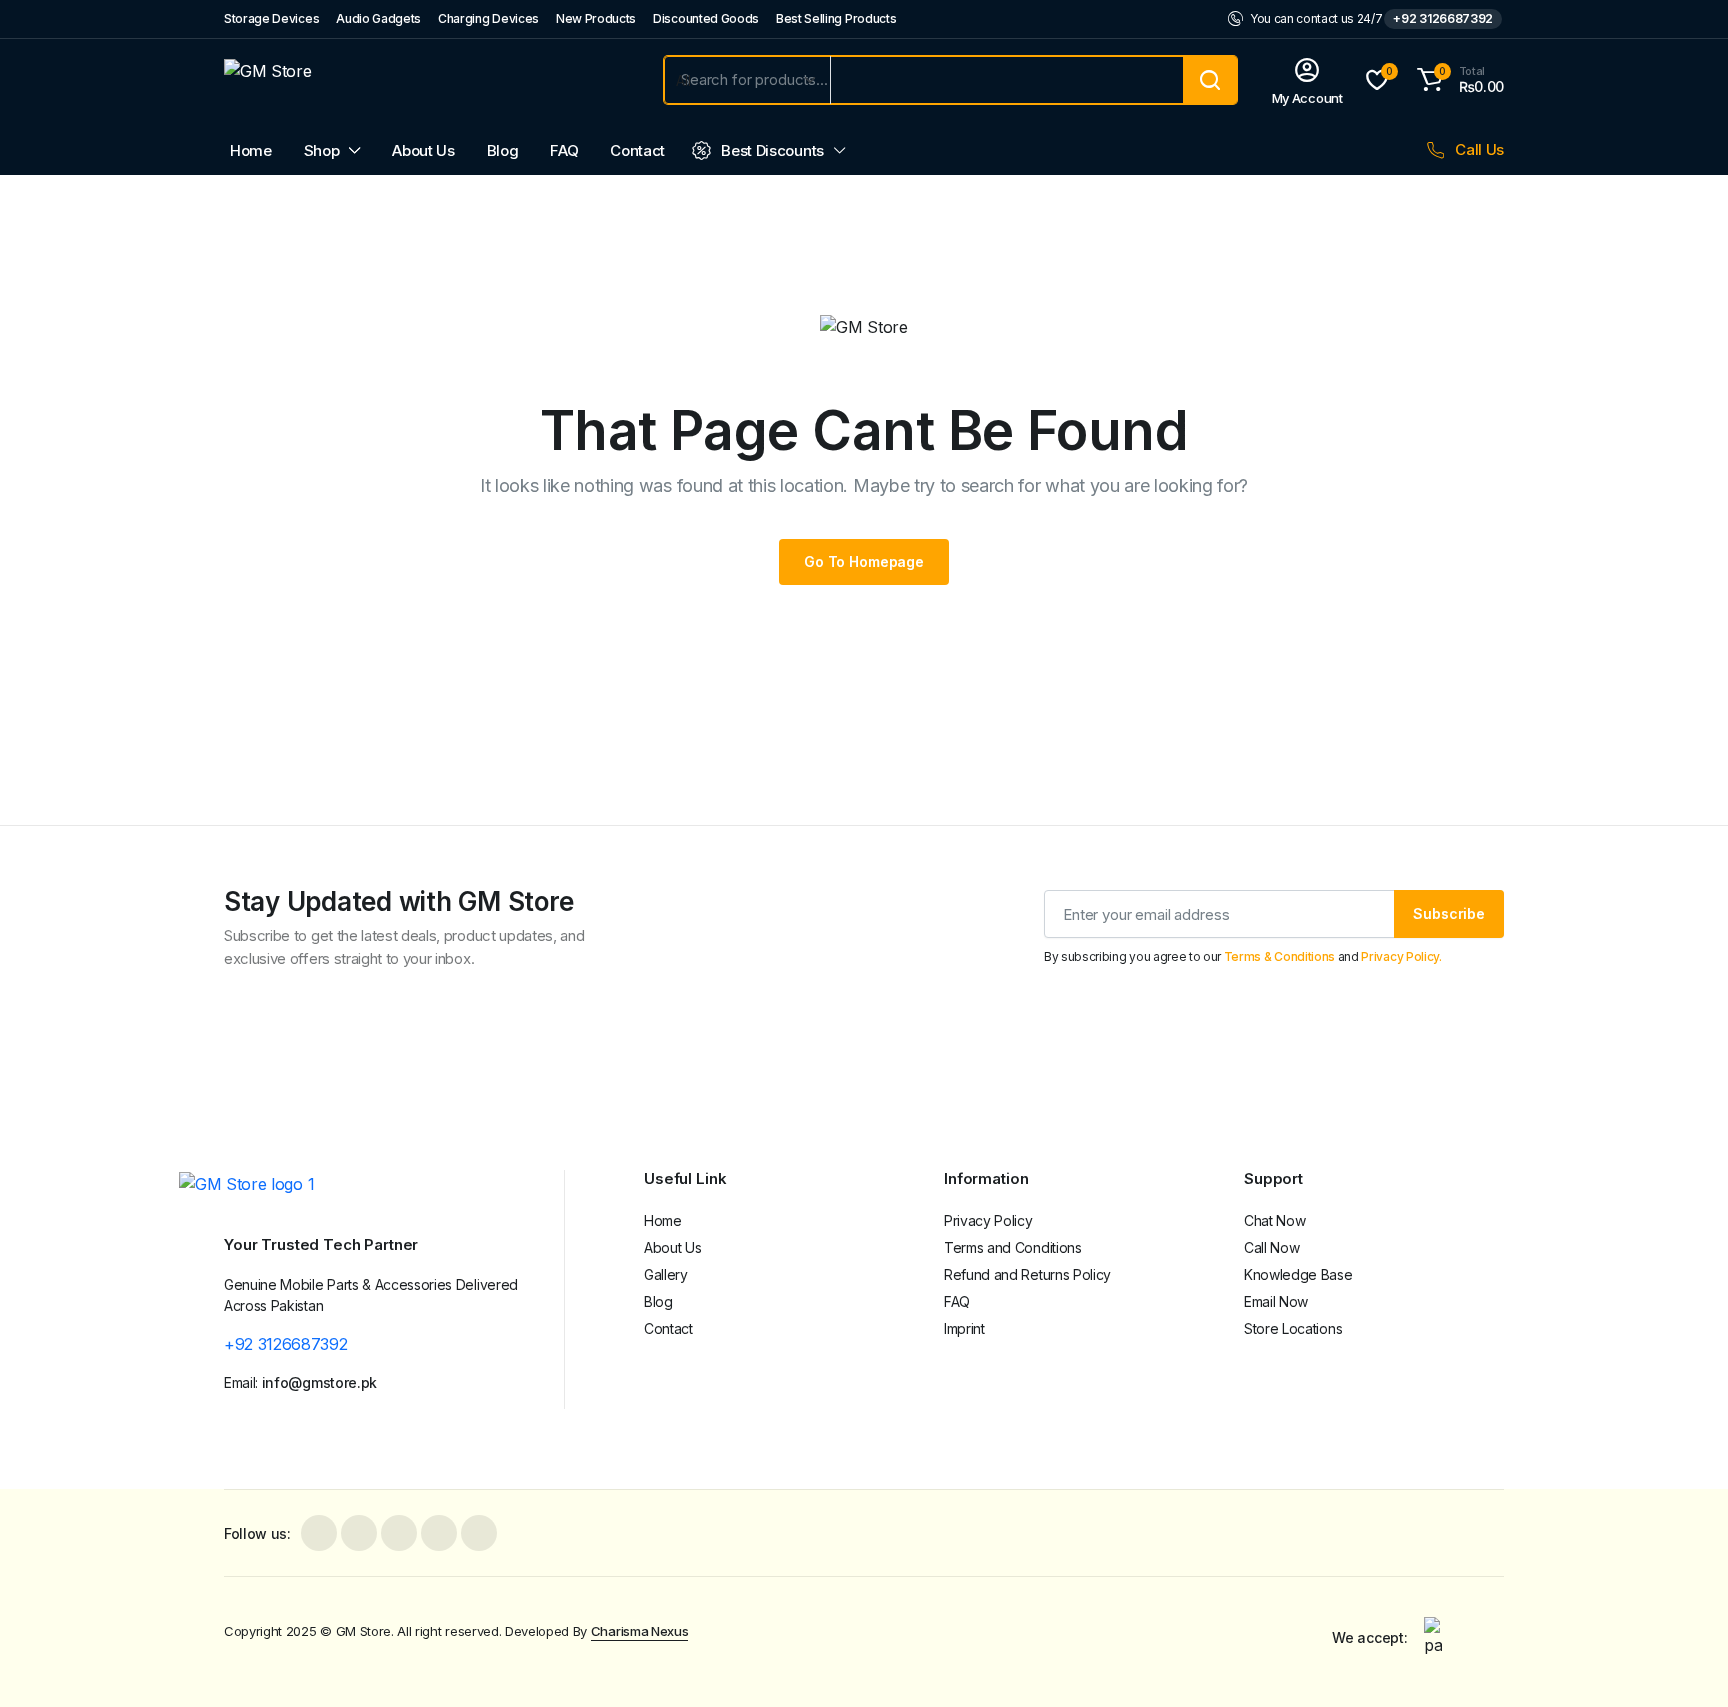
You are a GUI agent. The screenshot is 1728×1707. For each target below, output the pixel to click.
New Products (596, 18)
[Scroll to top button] (1683, 1662)
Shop (322, 150)
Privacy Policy (988, 1220)
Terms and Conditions (1013, 1247)
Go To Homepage (864, 561)
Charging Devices (488, 18)
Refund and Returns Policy (1027, 1274)
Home (251, 150)
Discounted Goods (706, 18)
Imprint (964, 1328)
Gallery (666, 1274)
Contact (637, 150)
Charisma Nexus (640, 1631)
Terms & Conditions (1279, 956)
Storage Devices (271, 18)
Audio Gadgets (378, 18)
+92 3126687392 (1443, 18)
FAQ (564, 150)
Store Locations (1293, 1328)
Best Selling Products (836, 18)
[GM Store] (424, 80)
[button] (1457, 80)
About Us (423, 150)
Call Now (1271, 1247)
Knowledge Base (1298, 1274)
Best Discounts (772, 150)
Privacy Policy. (1401, 956)
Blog (503, 150)
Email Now (1276, 1301)
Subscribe (1449, 913)
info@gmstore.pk (319, 1382)
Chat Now (1274, 1220)
